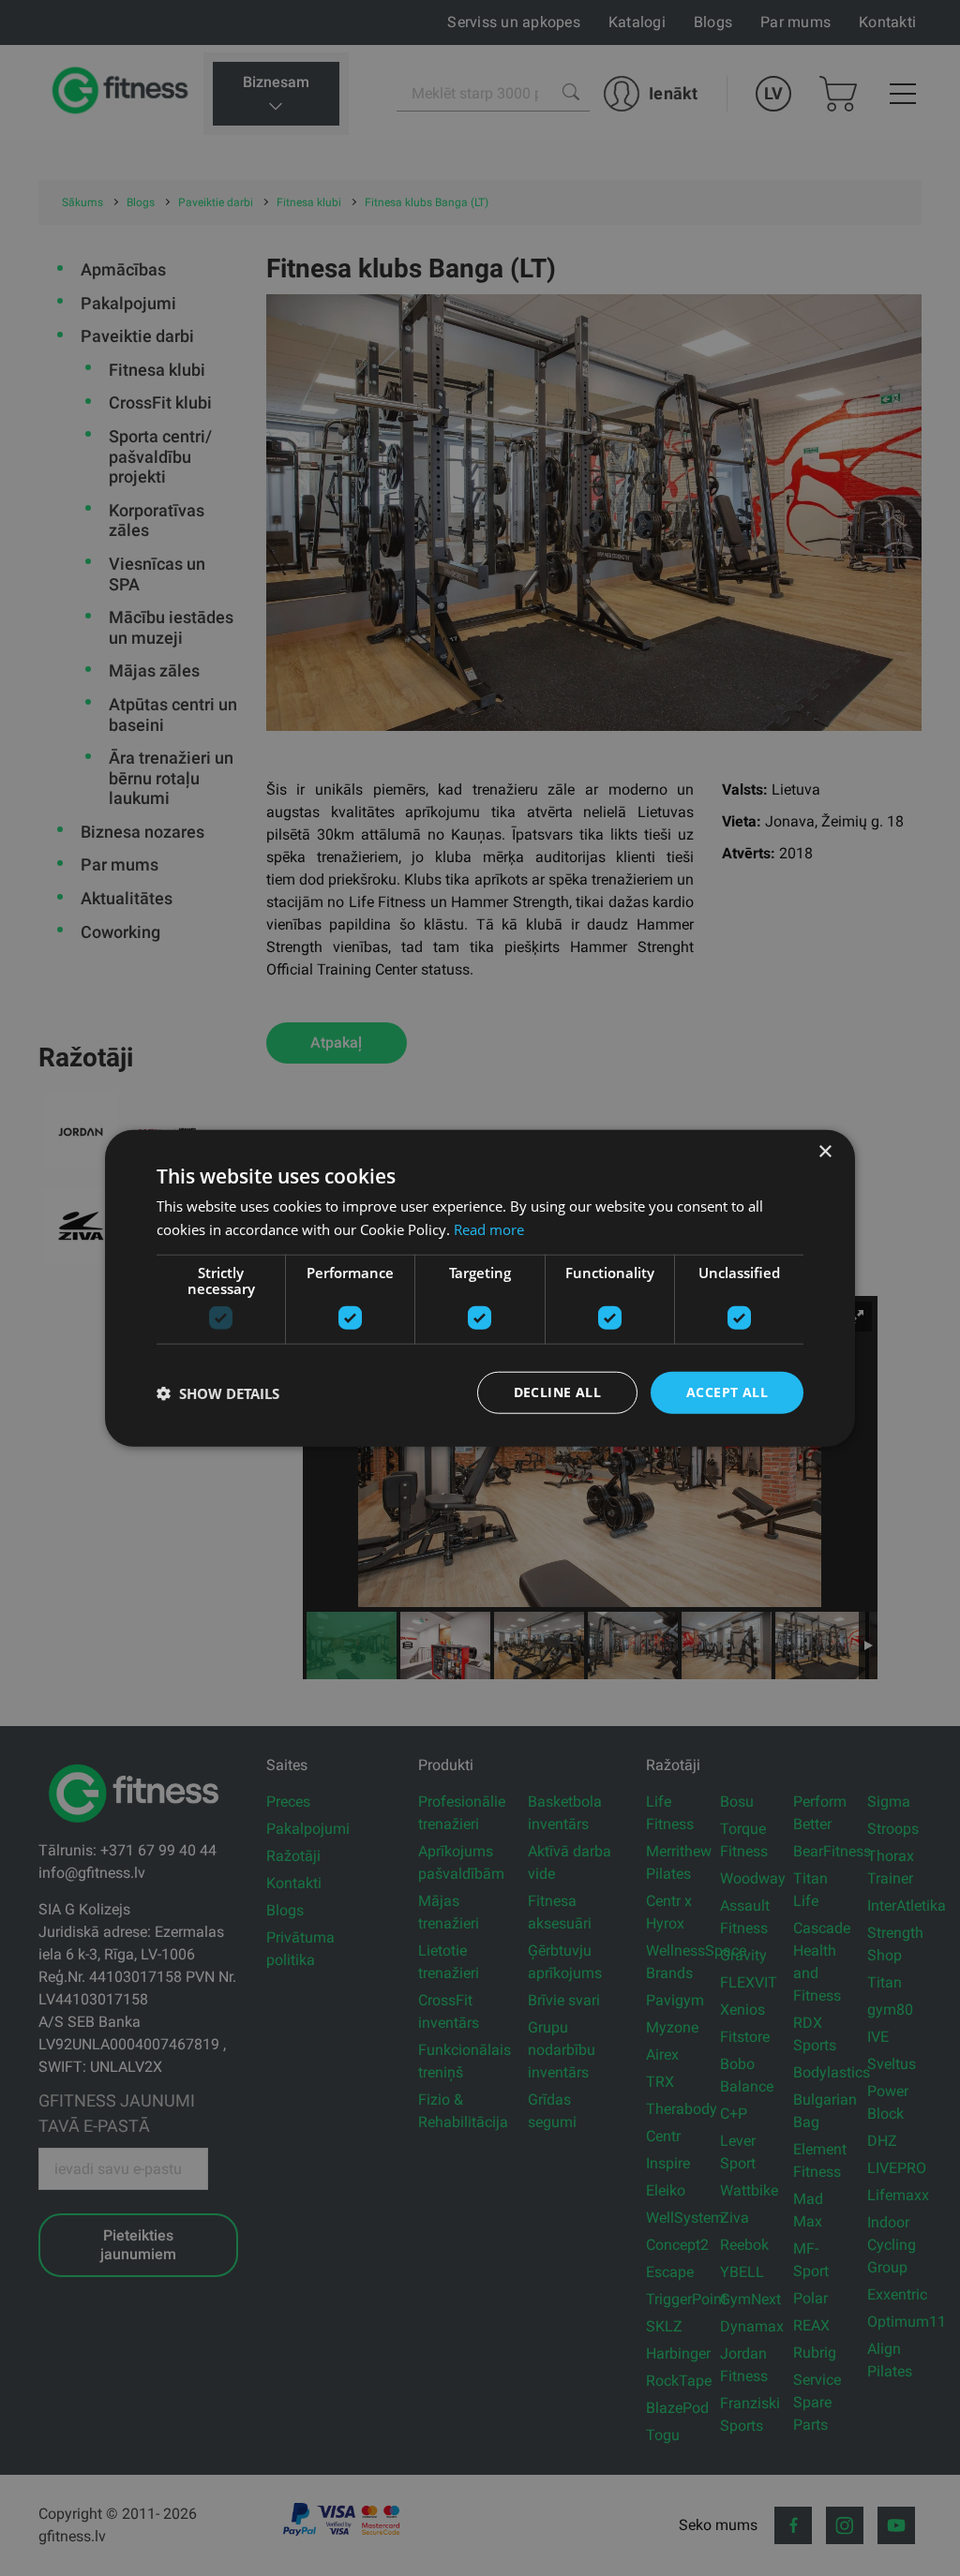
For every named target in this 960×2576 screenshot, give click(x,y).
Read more (489, 1228)
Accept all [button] (727, 1392)
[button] (218, 1392)
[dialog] (480, 1288)
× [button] (825, 1151)
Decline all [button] (557, 1392)
